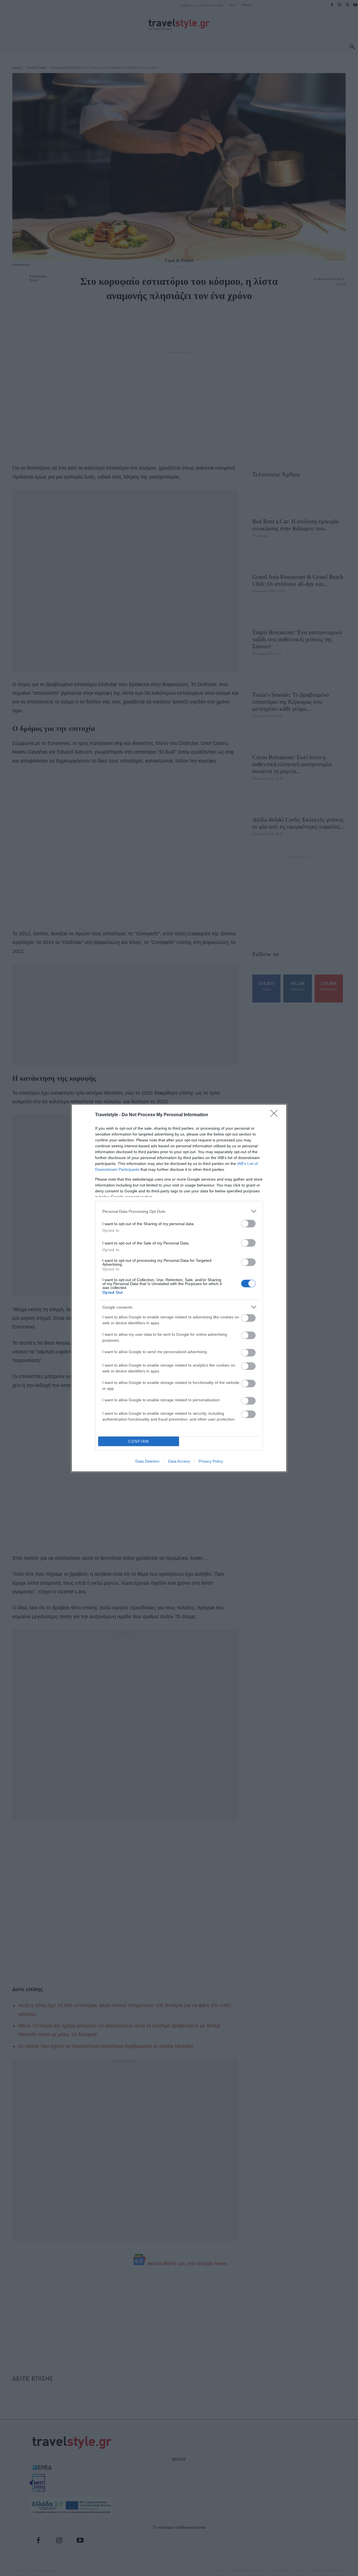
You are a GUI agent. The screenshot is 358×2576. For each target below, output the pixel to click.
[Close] (276, 1115)
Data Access (179, 1461)
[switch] (248, 1224)
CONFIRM (139, 1441)
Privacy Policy (211, 1461)
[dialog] (179, 1288)
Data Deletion (147, 1461)
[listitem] (179, 1211)
